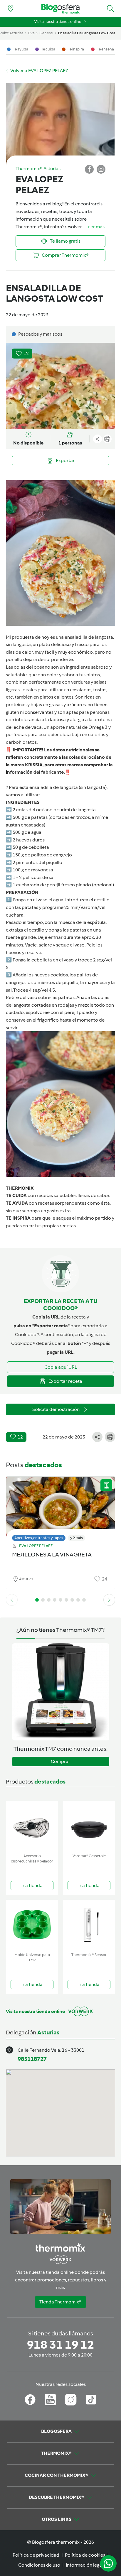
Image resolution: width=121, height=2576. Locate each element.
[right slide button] (109, 1600)
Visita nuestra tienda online (58, 22)
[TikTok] (91, 2400)
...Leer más (94, 227)
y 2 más (77, 1538)
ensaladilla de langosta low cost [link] (86, 33)
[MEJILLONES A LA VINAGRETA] (60, 1507)
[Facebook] (30, 2400)
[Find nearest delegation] (11, 9)
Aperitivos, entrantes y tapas (39, 1538)
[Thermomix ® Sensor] (89, 1925)
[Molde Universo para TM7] (32, 1925)
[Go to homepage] (60, 9)
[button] (110, 9)
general (46, 33)
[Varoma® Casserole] (89, 1826)
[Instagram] (71, 2400)
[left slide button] (12, 1600)
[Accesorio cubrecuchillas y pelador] (32, 1826)
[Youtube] (50, 2400)
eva (31, 33)
